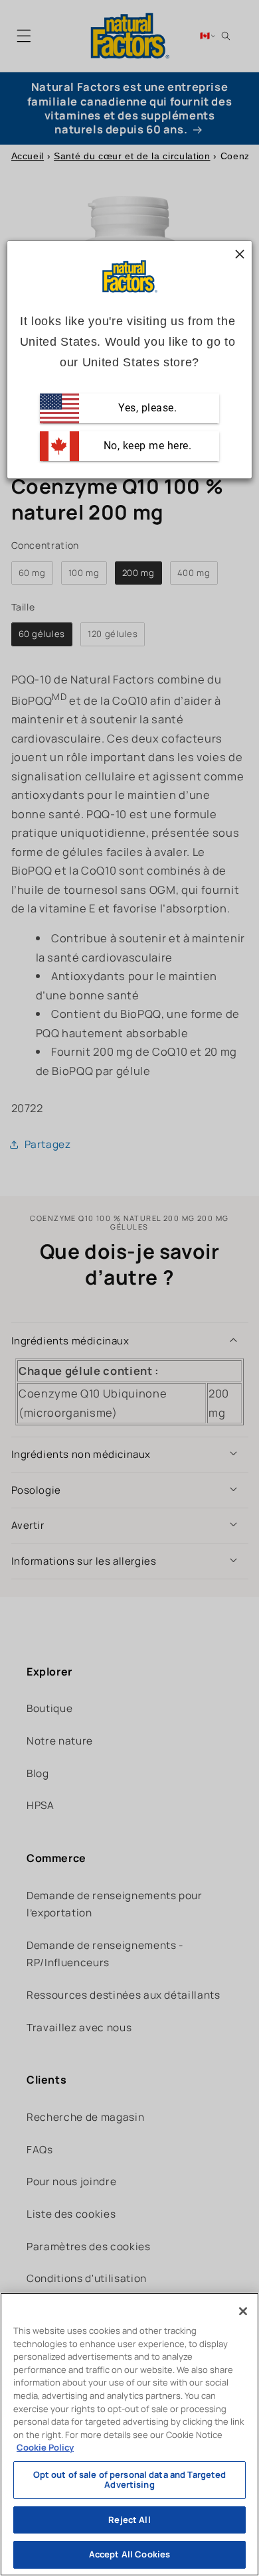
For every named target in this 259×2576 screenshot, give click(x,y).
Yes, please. (146, 408)
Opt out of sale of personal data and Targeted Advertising (130, 2480)
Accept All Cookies (129, 2554)
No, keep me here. (146, 446)
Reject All (129, 2520)
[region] (129, 2434)
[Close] (243, 2311)
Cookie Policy (45, 2447)
